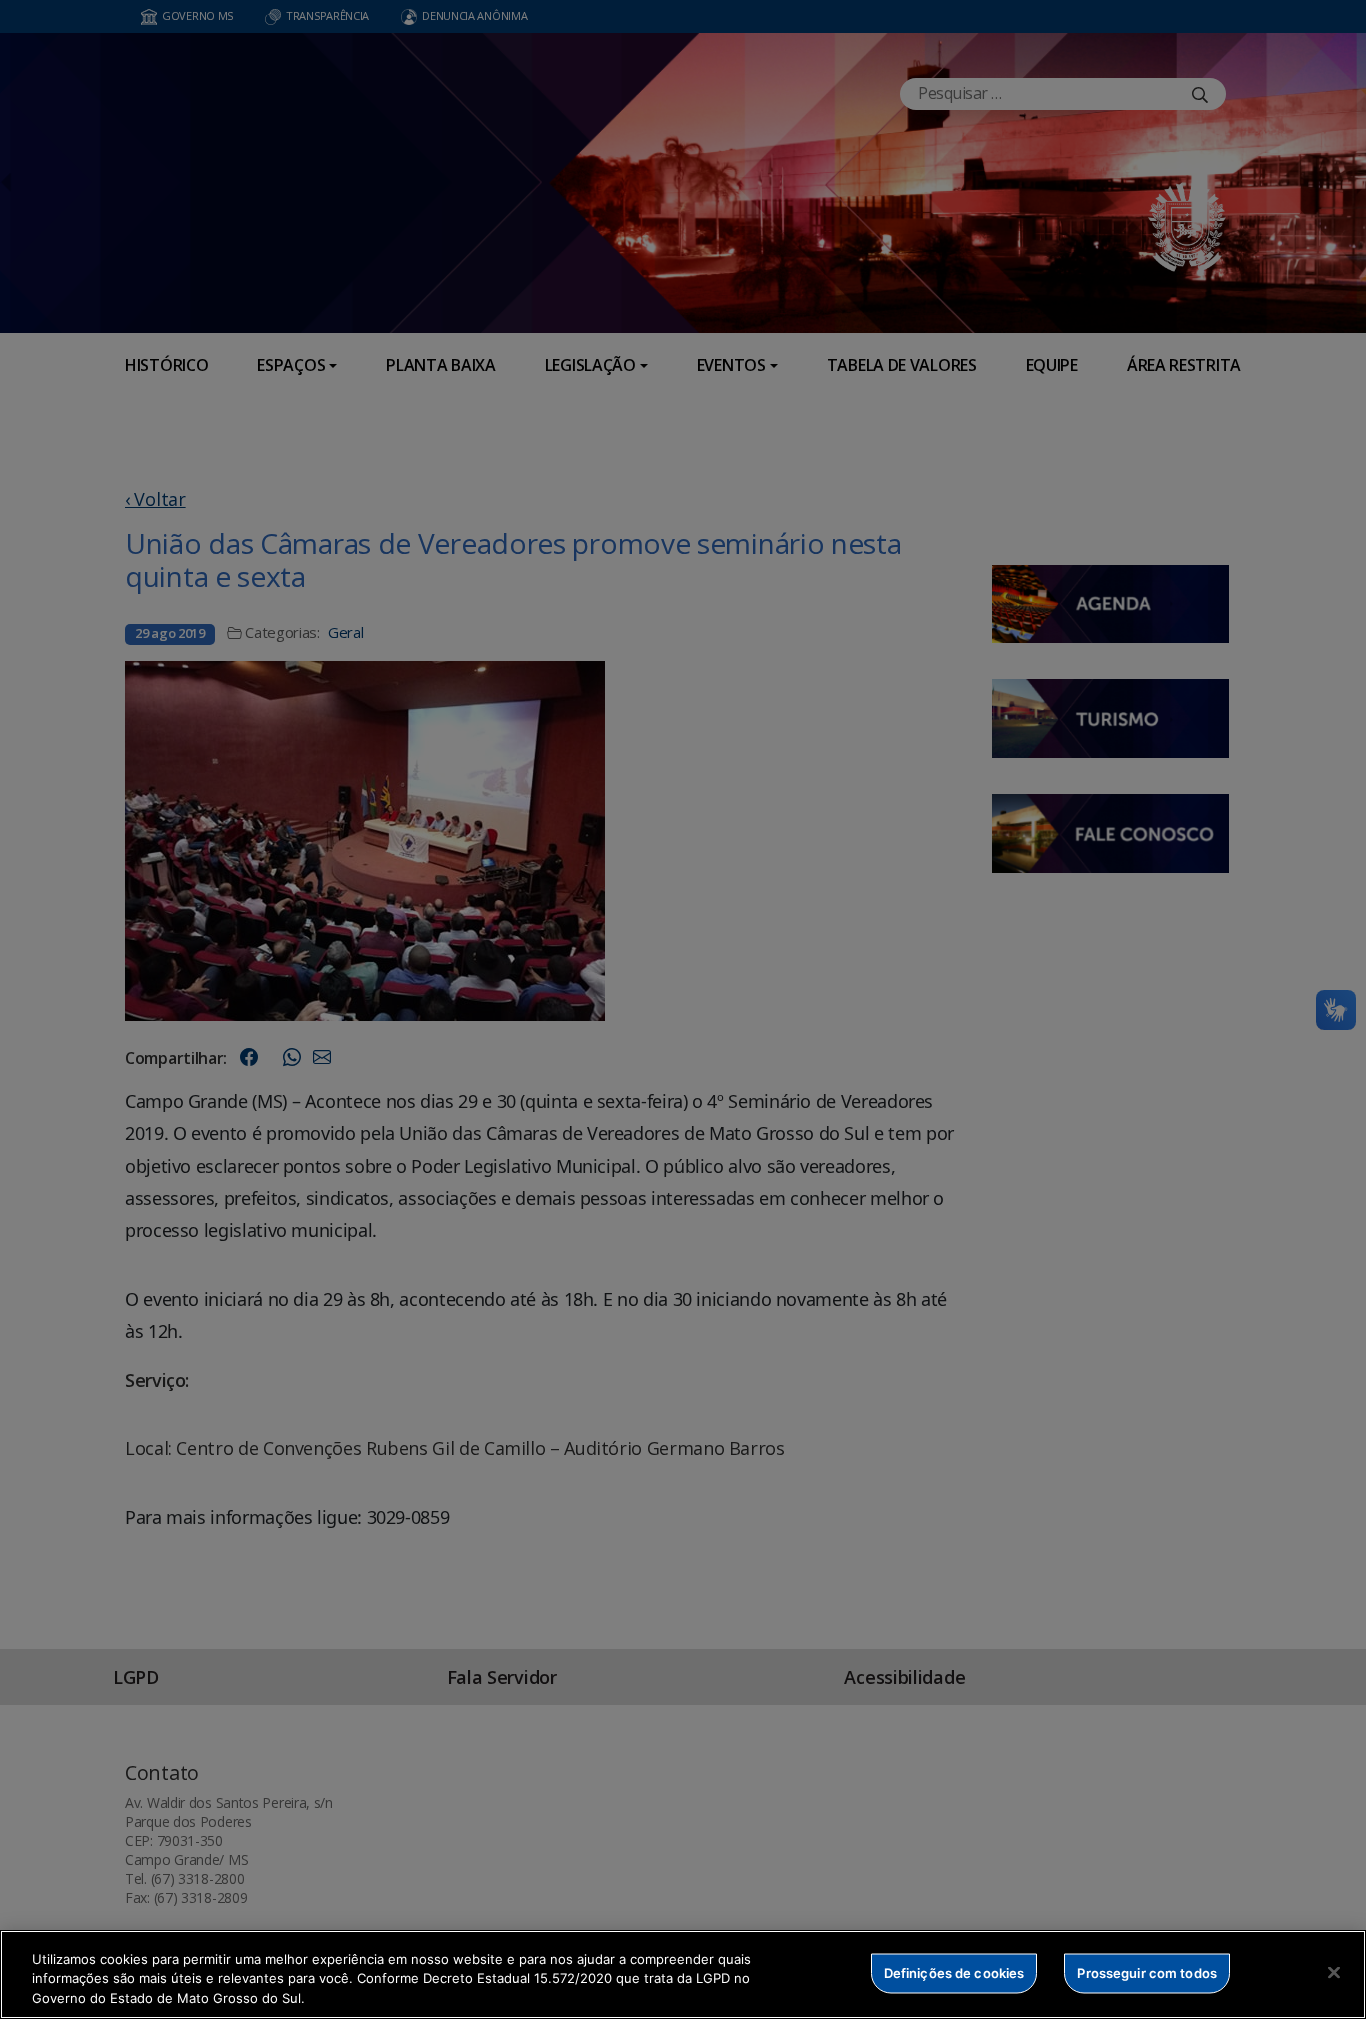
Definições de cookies (954, 1972)
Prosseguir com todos (1147, 1972)
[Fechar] (1334, 1972)
